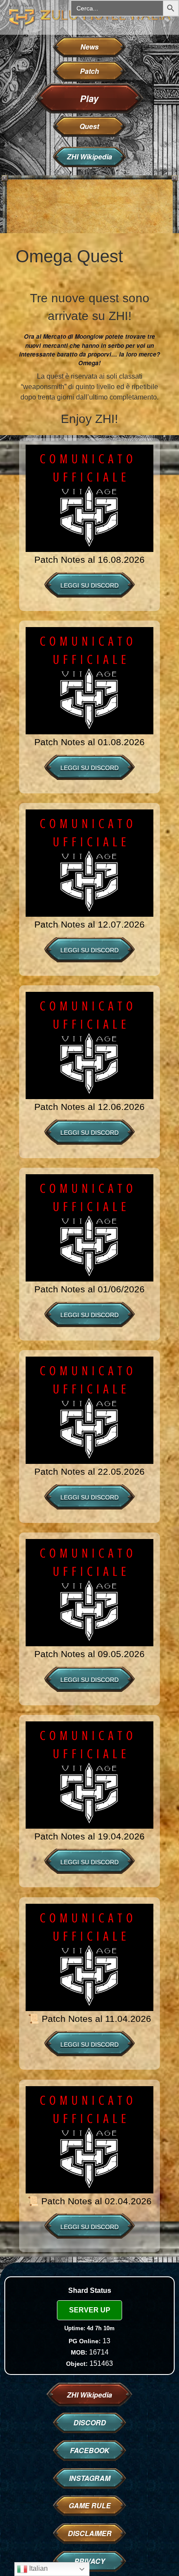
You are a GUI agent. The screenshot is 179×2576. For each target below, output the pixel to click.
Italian (38, 2568)
